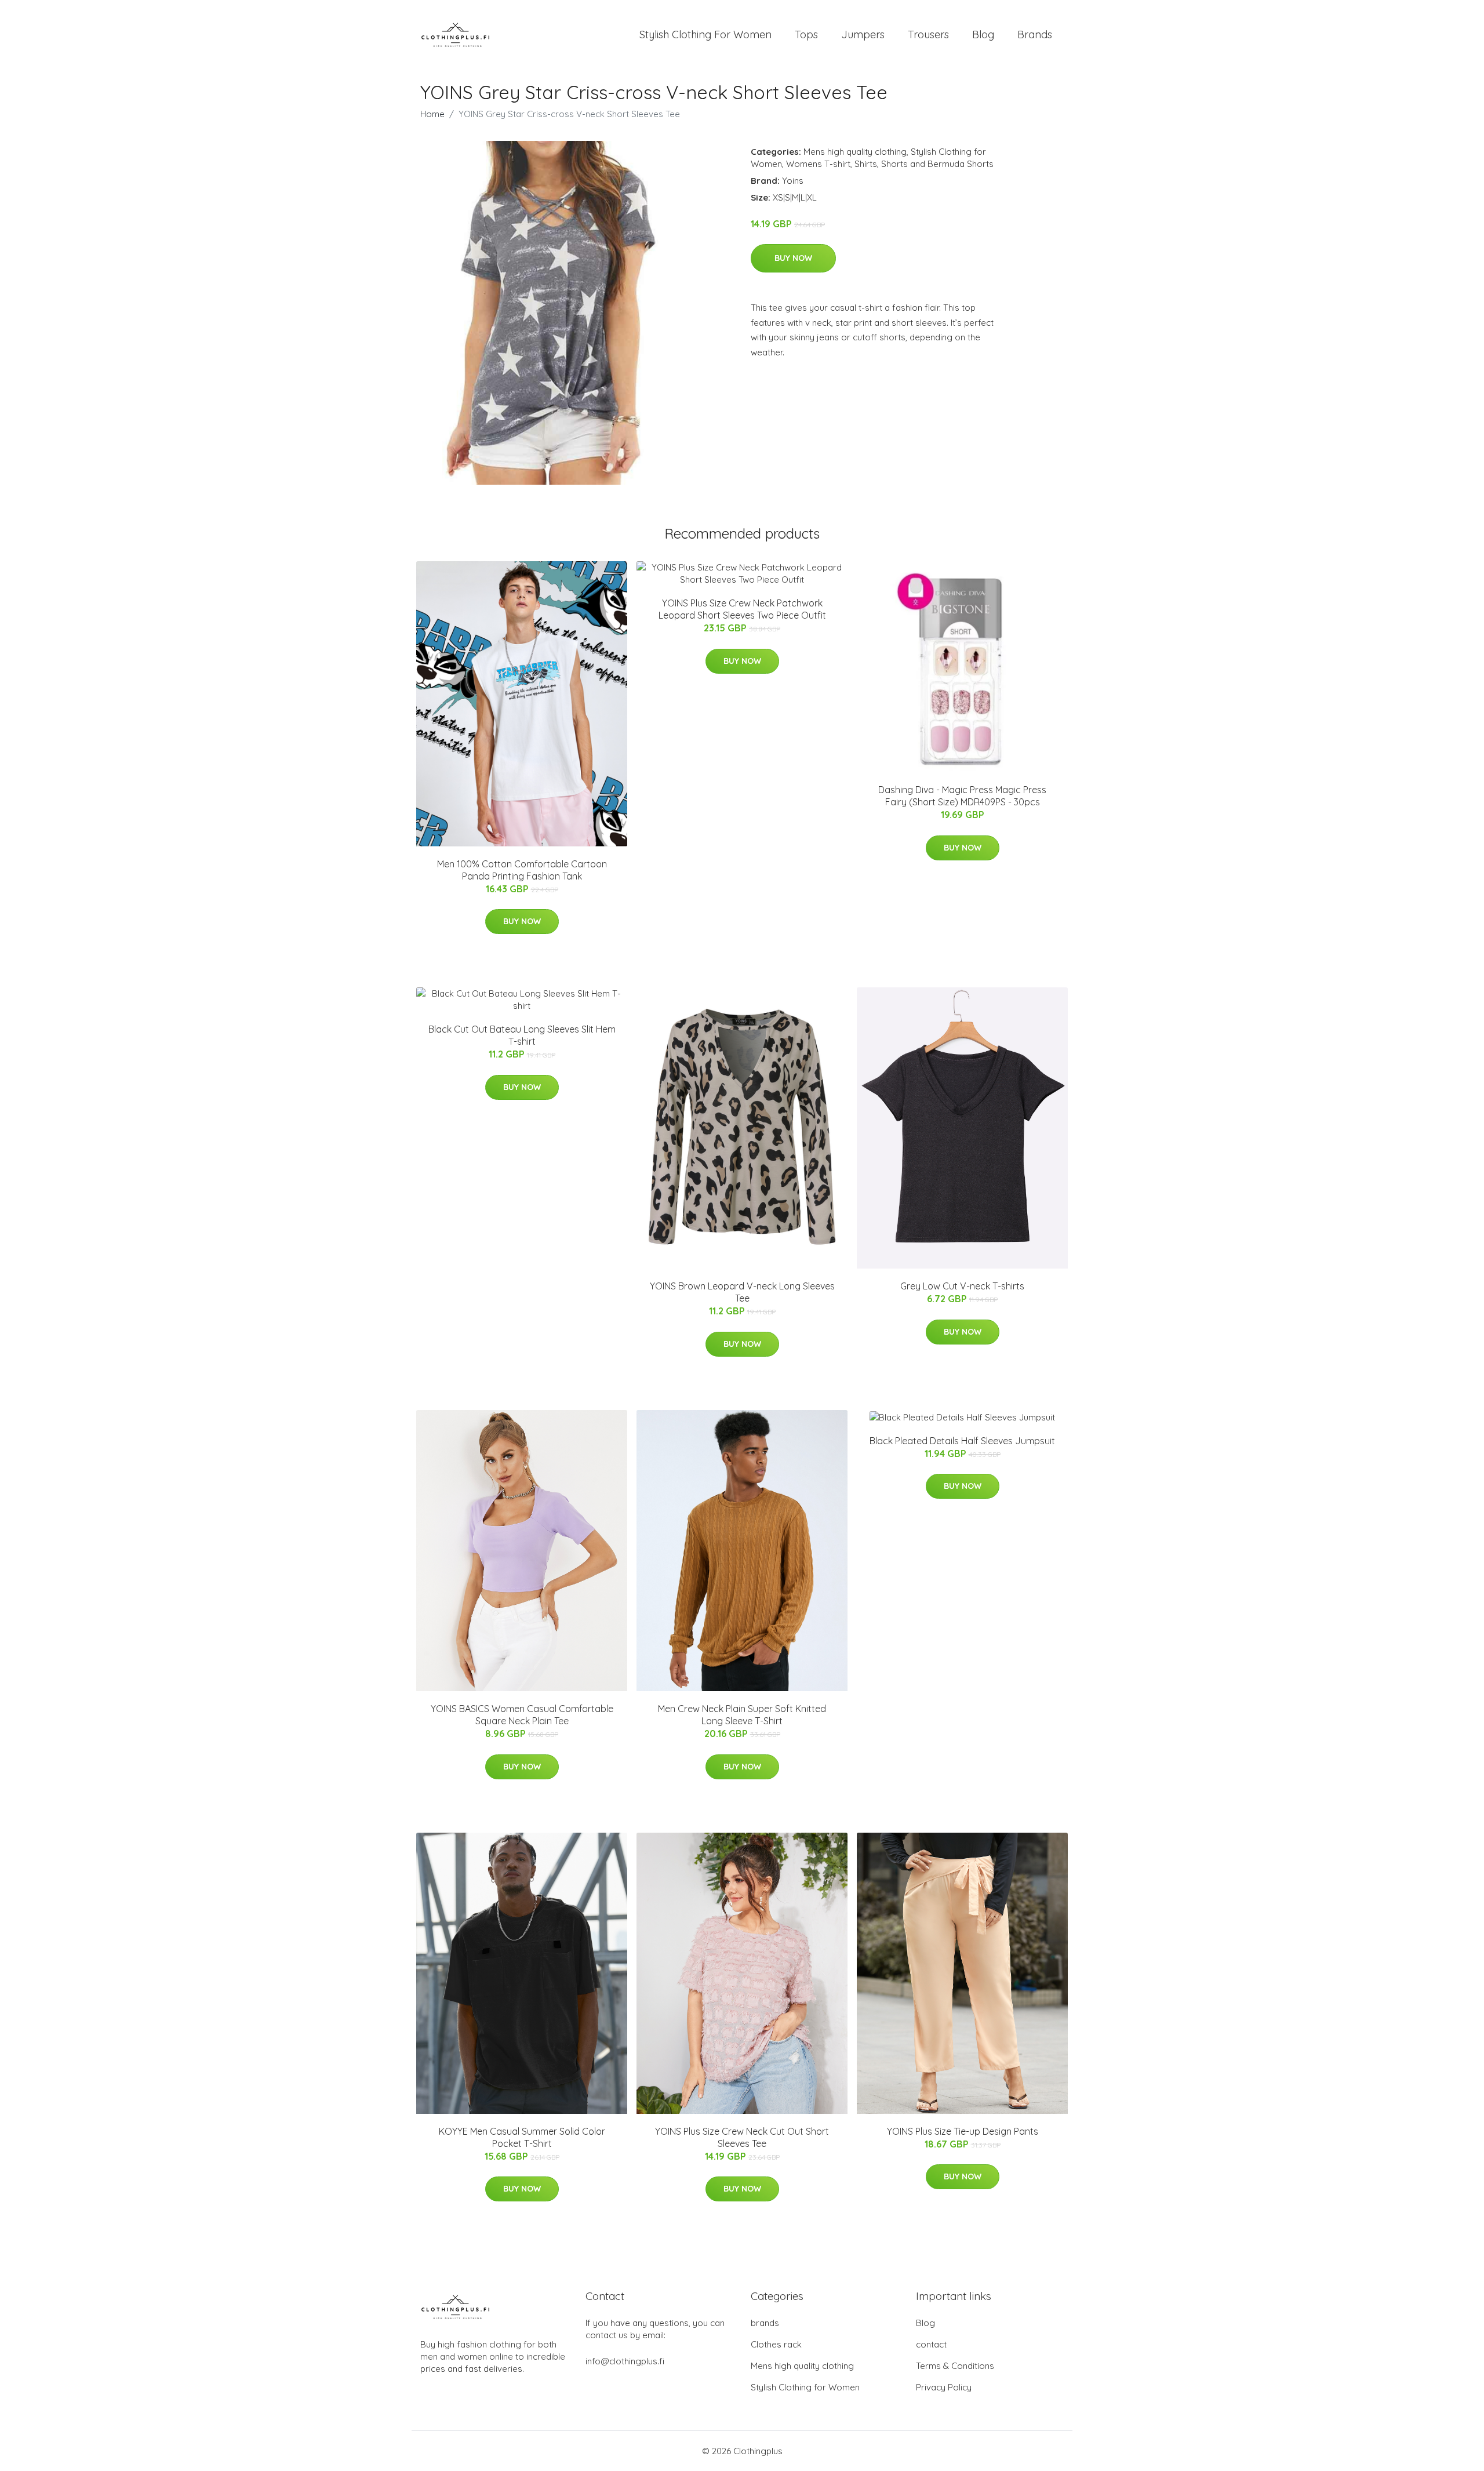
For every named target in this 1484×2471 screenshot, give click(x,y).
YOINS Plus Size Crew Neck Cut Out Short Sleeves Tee (742, 2137)
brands (765, 2323)
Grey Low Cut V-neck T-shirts (962, 1286)
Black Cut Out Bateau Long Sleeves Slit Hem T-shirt (522, 1035)
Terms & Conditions (955, 2366)
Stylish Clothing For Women (705, 34)
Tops (806, 34)
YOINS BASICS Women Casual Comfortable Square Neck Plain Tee (522, 1715)
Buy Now (793, 258)
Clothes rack (776, 2344)
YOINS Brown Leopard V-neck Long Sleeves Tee (742, 1292)
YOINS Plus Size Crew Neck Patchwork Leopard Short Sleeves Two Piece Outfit (742, 609)
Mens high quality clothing (855, 152)
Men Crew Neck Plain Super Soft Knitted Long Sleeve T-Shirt (742, 1715)
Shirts (866, 164)
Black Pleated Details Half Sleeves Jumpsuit (962, 1441)
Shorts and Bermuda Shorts (937, 164)
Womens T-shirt (818, 164)
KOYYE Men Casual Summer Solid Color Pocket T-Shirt (522, 2137)
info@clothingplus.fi (625, 2361)
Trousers (928, 34)
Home (432, 114)
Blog (983, 34)
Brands (1035, 34)
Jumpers (863, 34)
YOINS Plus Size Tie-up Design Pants (963, 2131)
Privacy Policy (944, 2387)
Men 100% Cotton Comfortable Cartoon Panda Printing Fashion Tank (522, 870)
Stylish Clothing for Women (805, 2387)
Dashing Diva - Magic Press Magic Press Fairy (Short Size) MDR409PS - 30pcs (962, 796)
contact (931, 2344)
